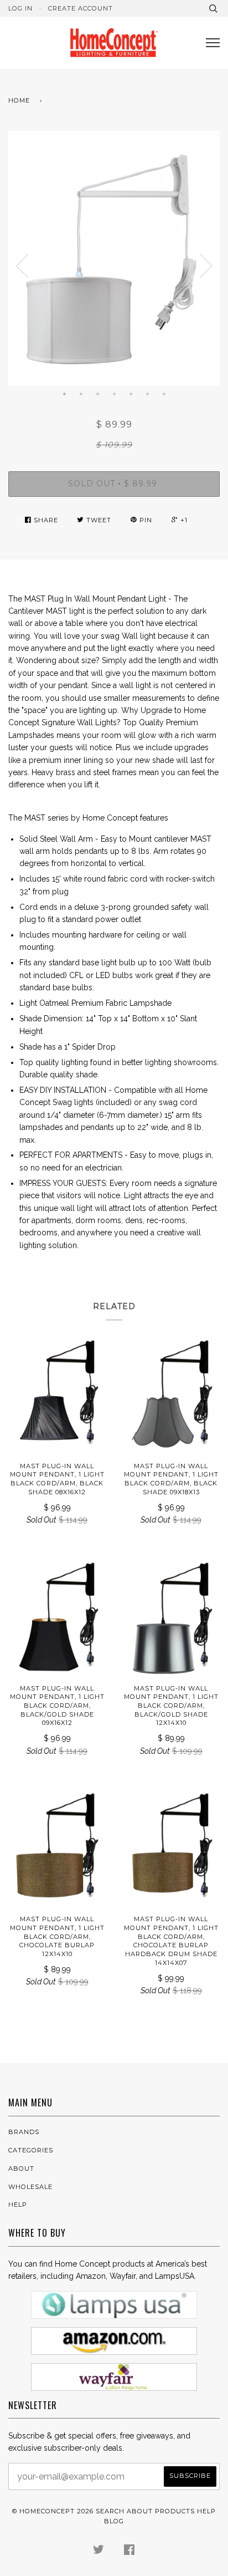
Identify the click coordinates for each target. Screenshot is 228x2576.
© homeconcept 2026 (53, 2511)
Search (110, 2511)
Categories (31, 2150)
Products (175, 2511)
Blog (114, 2521)
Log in (20, 8)
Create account (81, 8)
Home (19, 100)
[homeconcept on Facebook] (129, 2552)
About (21, 2168)
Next (206, 266)
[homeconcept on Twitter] (99, 2552)
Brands (24, 2132)
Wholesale (30, 2187)
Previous (22, 266)
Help (18, 2205)
